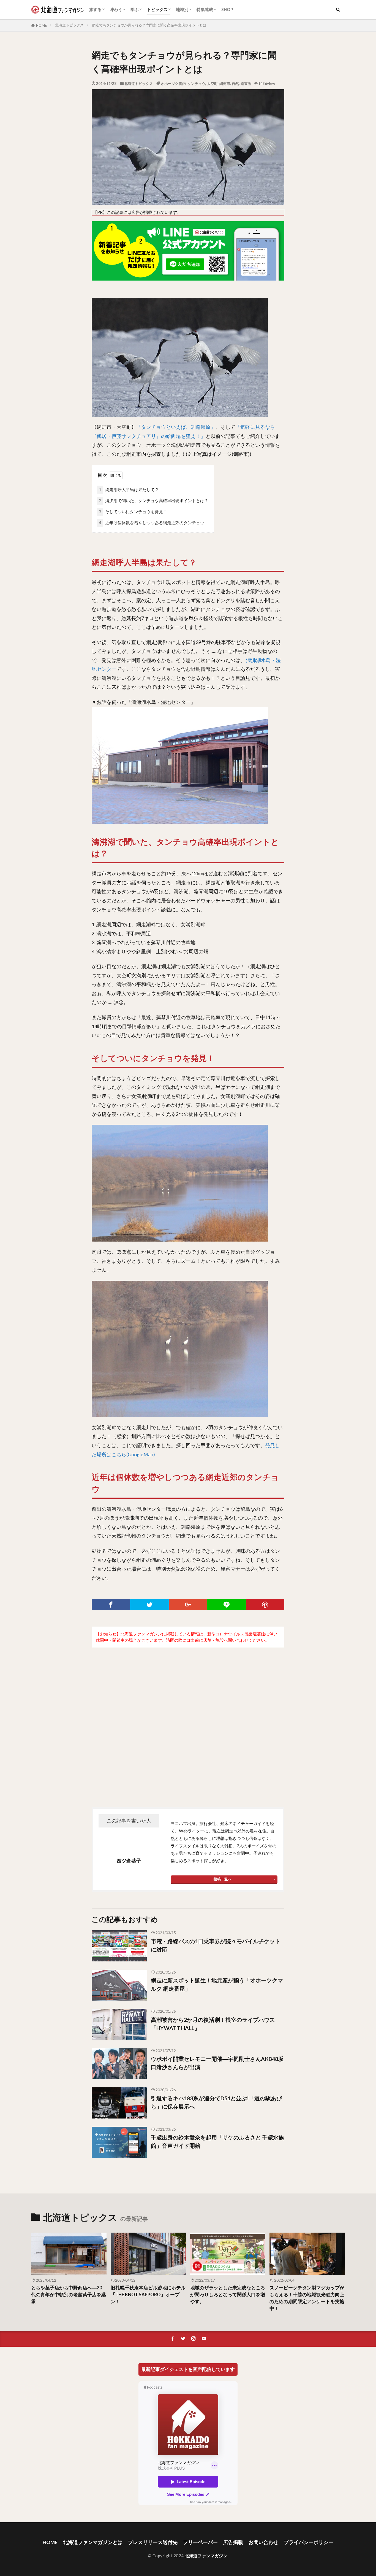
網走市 (225, 84)
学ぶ (135, 9)
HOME (41, 25)
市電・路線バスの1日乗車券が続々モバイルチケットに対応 (216, 1945)
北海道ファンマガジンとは (93, 2542)
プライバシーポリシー (309, 2542)
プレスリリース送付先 (153, 2542)
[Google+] (188, 1605)
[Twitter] (149, 1605)
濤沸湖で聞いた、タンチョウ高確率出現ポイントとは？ (154, 500)
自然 (235, 84)
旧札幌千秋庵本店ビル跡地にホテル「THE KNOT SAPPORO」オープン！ (148, 2295)
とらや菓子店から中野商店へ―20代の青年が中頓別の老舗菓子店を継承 (69, 2295)
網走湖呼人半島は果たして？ (129, 489)
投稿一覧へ (223, 1879)
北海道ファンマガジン (206, 2556)
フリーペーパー (200, 2542)
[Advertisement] (188, 1716)
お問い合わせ (263, 2542)
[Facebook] (111, 1605)
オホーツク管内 (173, 84)
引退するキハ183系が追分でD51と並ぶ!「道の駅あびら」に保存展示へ (216, 2102)
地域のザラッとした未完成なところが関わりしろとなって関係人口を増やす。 (228, 2295)
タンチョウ (196, 84)
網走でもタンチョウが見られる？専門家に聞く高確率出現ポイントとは (149, 25)
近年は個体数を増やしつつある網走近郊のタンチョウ (152, 523)
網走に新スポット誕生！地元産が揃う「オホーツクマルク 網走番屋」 (217, 1984)
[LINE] (227, 1605)
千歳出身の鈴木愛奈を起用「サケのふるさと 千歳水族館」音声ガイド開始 (217, 2141)
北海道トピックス (69, 25)
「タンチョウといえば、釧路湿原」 (176, 427)
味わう (116, 9)
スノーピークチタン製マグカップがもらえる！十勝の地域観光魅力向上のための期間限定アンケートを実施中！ (307, 2298)
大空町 (212, 84)
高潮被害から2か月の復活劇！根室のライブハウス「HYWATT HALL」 (213, 2024)
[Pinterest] (265, 1605)
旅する (95, 9)
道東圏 (246, 84)
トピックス (157, 9)
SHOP (227, 9)
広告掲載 (233, 2542)
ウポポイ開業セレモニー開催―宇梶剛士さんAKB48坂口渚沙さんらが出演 (217, 2063)
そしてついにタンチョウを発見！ (133, 512)
